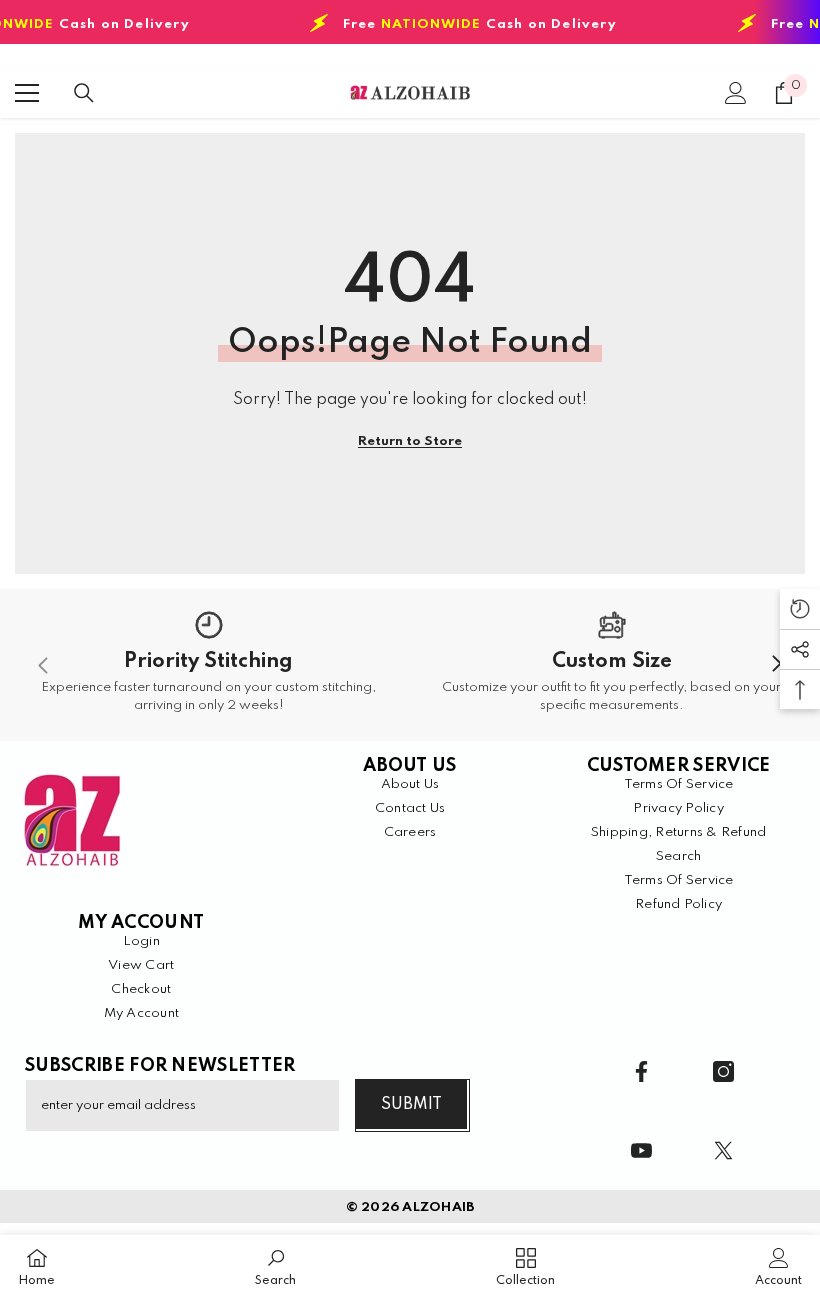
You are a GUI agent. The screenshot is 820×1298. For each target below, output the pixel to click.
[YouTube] (641, 1150)
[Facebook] (641, 1071)
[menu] (27, 93)
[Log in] (736, 93)
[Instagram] (723, 1071)
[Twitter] (723, 1150)
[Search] (84, 93)
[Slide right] (776, 665)
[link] (208, 665)
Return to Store (410, 441)
